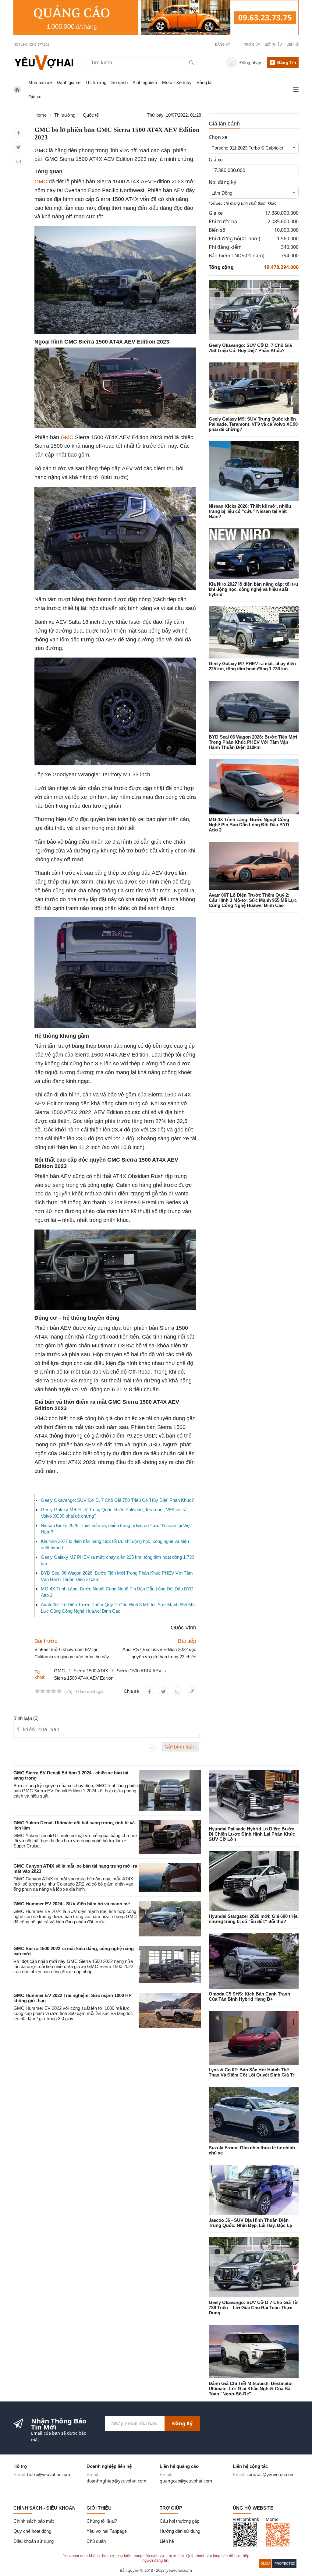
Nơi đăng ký (222, 182)
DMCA (265, 2564)
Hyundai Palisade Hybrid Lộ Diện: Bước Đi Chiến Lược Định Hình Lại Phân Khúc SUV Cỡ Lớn (252, 1834)
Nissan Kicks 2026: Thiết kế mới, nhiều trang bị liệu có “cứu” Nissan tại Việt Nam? (250, 511)
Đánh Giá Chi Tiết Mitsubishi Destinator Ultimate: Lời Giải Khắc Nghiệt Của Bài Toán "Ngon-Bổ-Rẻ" (251, 2389)
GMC (41, 182)
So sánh (119, 82)
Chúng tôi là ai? (102, 2521)
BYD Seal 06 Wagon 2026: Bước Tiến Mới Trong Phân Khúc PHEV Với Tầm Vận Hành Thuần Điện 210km (253, 742)
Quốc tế (91, 115)
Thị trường (96, 82)
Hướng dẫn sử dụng (180, 2531)
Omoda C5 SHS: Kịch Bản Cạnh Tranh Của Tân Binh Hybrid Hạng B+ (249, 1996)
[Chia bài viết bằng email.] (18, 162)
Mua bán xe (40, 82)
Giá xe (35, 97)
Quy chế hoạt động (32, 2531)
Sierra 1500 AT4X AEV (139, 1671)
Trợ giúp (252, 44)
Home (41, 115)
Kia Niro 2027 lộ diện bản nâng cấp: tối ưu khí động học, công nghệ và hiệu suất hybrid (253, 589)
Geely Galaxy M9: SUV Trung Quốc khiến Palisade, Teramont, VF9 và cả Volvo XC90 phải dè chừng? (253, 424)
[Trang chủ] (44, 62)
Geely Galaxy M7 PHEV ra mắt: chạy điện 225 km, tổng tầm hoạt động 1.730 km (252, 666)
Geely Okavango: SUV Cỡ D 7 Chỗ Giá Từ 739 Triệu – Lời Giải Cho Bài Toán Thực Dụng (253, 2308)
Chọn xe (218, 137)
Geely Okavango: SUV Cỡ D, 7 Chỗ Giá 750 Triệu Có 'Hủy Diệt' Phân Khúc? (117, 1500)
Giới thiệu (273, 44)
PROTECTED (285, 2564)
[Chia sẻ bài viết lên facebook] (18, 133)
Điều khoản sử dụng (34, 2541)
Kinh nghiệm (145, 82)
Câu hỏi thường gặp (179, 2521)
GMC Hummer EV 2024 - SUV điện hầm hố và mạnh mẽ (72, 1904)
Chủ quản (96, 2541)
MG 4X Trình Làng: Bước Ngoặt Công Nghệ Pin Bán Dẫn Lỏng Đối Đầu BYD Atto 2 (249, 825)
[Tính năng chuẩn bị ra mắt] (156, 18)
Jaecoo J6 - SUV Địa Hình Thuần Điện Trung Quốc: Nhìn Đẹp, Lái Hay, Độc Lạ (250, 2223)
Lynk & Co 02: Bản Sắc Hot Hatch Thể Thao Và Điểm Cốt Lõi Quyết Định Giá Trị (252, 2072)
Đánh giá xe (69, 82)
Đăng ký (182, 2423)
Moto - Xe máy (177, 82)
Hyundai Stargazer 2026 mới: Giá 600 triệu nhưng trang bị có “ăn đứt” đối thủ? (254, 1919)
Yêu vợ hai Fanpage (107, 2531)
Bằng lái (204, 82)
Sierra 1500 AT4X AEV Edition (84, 1678)
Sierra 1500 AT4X (91, 1671)
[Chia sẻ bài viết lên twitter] (18, 147)
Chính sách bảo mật (34, 2521)
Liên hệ (292, 44)
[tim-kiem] (193, 62)
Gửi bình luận (180, 1747)
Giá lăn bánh (224, 124)
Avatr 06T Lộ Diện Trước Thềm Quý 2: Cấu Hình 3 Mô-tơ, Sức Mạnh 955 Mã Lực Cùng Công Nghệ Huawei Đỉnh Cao (253, 900)
